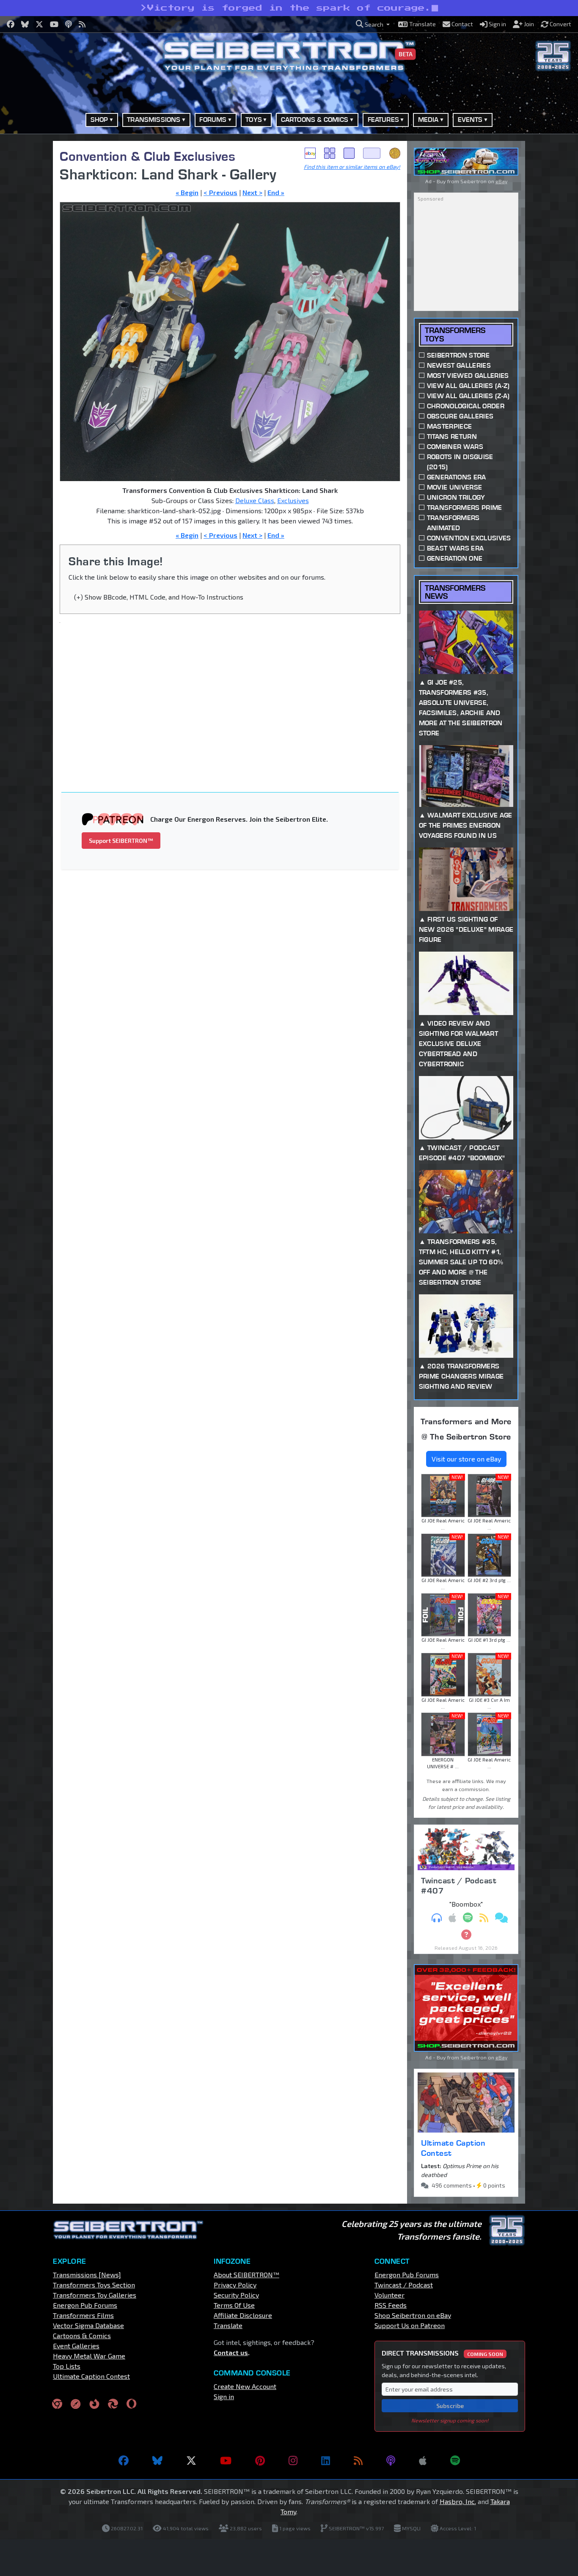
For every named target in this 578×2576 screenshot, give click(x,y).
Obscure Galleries (460, 416)
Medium (349, 153)
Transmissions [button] (154, 120)
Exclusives (293, 500)
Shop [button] (99, 120)
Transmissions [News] (87, 2275)
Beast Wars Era (455, 548)
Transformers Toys (455, 334)
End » (276, 192)
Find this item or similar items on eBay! (352, 167)
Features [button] (383, 120)
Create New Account (245, 2386)
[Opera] (131, 2403)
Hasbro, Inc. (458, 2501)
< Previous (220, 192)
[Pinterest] (260, 2460)
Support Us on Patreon (410, 2325)
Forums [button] (213, 120)
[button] (373, 24)
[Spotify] (455, 2460)
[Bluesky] (157, 2460)
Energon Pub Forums (85, 2305)
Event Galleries (76, 2346)
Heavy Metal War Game (89, 2356)
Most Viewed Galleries (468, 376)
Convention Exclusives (469, 538)
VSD (395, 153)
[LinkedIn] (326, 2460)
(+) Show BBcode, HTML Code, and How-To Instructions (159, 597)
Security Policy (236, 2295)
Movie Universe (454, 487)
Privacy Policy (235, 2285)
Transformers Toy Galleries (95, 2295)
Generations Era (457, 477)
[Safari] (76, 2403)
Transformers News (455, 592)
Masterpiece (450, 426)
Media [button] (428, 120)
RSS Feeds (391, 2305)
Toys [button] (254, 120)
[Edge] (113, 2403)
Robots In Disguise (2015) (460, 462)
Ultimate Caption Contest (453, 2148)
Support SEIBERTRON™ (121, 841)
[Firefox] (94, 2403)
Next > (252, 192)
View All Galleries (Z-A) (468, 396)
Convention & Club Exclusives (147, 156)
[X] (191, 2460)
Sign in (224, 2396)
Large (372, 153)
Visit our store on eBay (466, 1459)
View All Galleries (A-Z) (468, 386)
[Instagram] (293, 2460)
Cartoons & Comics (82, 2335)
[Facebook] (124, 2460)
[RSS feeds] (358, 2460)
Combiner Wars (455, 447)
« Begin (187, 192)
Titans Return (452, 436)
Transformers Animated (453, 523)
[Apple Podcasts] (423, 2460)
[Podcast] (391, 2460)
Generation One (455, 558)
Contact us (231, 2352)
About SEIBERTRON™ (246, 2275)
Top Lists (67, 2366)
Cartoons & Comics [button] (315, 120)
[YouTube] (226, 2460)
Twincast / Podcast (404, 2285)
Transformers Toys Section (94, 2285)
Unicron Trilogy (456, 497)
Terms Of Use (234, 2305)
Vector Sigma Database (88, 2325)
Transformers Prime (465, 508)
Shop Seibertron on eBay (413, 2315)
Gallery (330, 153)
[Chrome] (57, 2403)
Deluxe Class (255, 500)
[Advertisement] (235, 692)
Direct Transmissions (442, 2353)
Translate (228, 2325)
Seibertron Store (458, 355)
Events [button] (470, 120)
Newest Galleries (459, 365)
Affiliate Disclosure (243, 2315)
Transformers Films (83, 2315)
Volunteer (389, 2295)
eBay (310, 153)
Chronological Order (466, 406)
